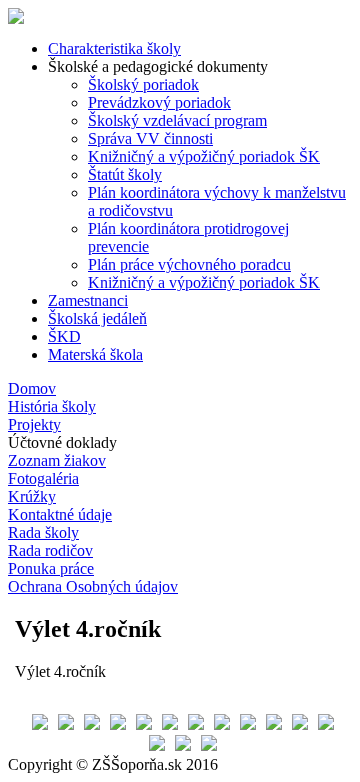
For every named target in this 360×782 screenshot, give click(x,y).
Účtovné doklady (62, 442)
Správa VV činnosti (150, 138)
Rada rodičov (50, 550)
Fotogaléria (43, 478)
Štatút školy (125, 174)
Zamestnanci (88, 300)
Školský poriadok (143, 84)
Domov (32, 388)
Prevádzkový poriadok (159, 102)
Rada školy (43, 532)
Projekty (34, 424)
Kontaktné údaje (60, 514)
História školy (52, 406)
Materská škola (95, 354)
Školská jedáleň (97, 318)
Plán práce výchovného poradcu (189, 264)
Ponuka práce (51, 568)
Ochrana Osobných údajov (93, 586)
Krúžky (32, 496)
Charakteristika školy (114, 48)
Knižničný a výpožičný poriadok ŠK (204, 156)
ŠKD (64, 336)
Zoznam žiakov (57, 460)
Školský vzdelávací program (177, 120)
